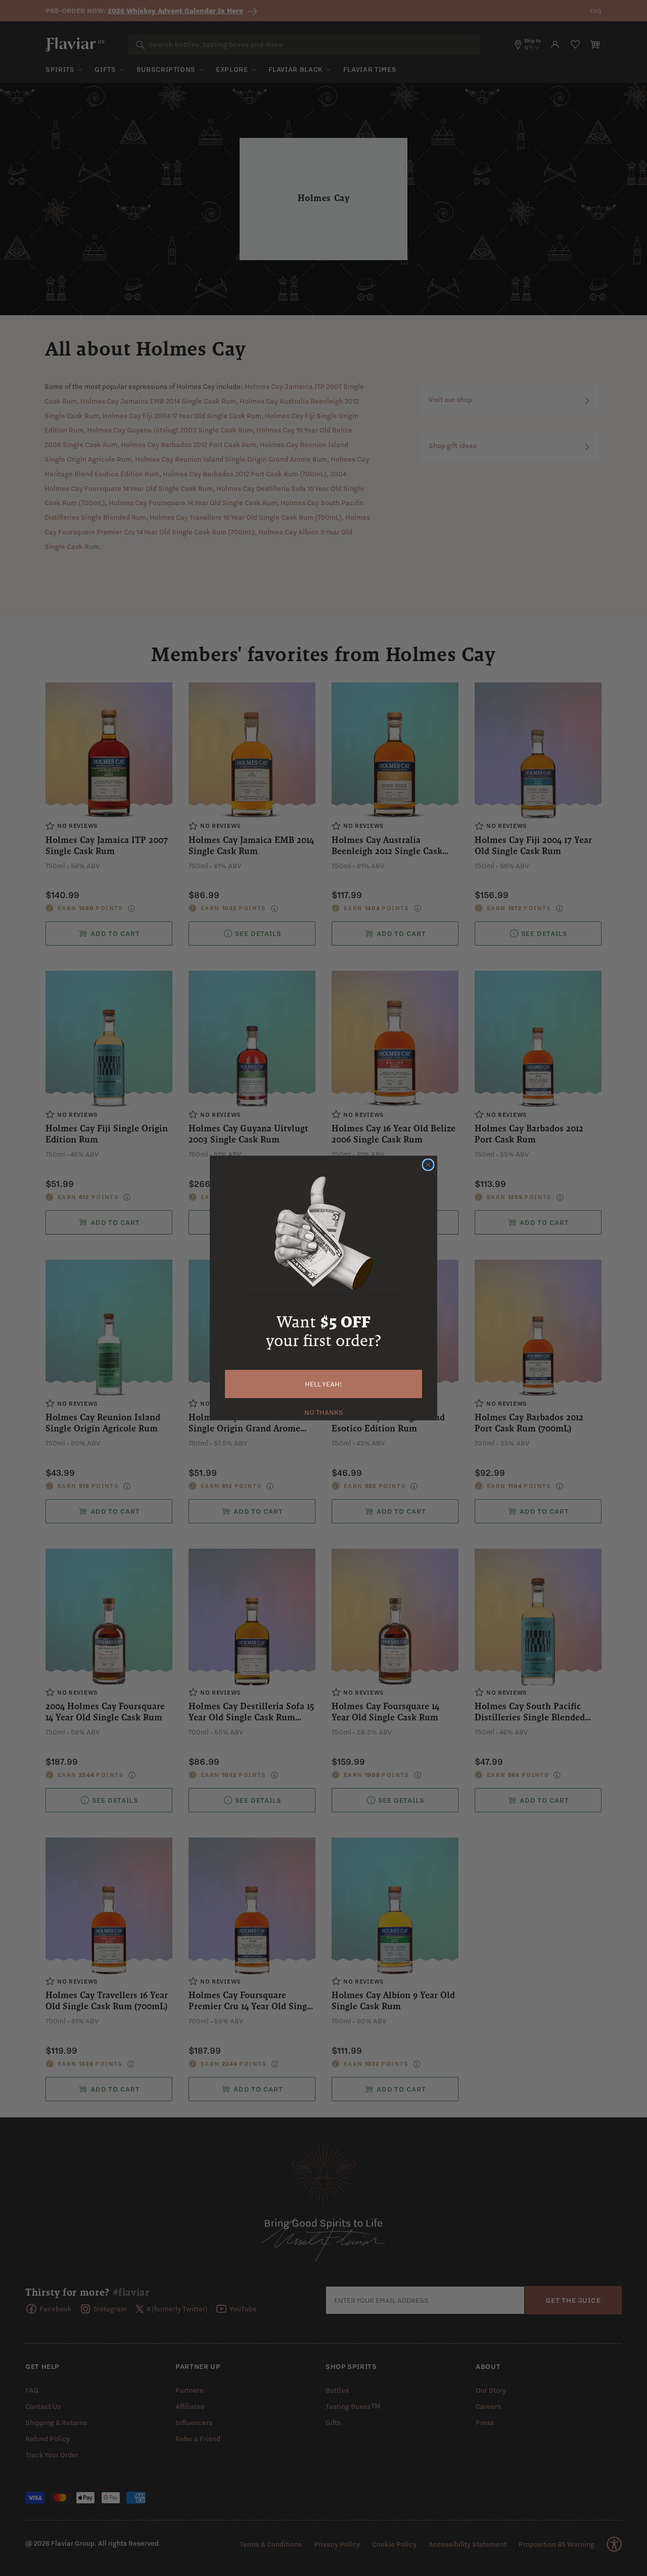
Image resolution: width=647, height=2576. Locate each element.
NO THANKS (324, 1411)
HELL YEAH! (323, 1384)
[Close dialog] (428, 1165)
